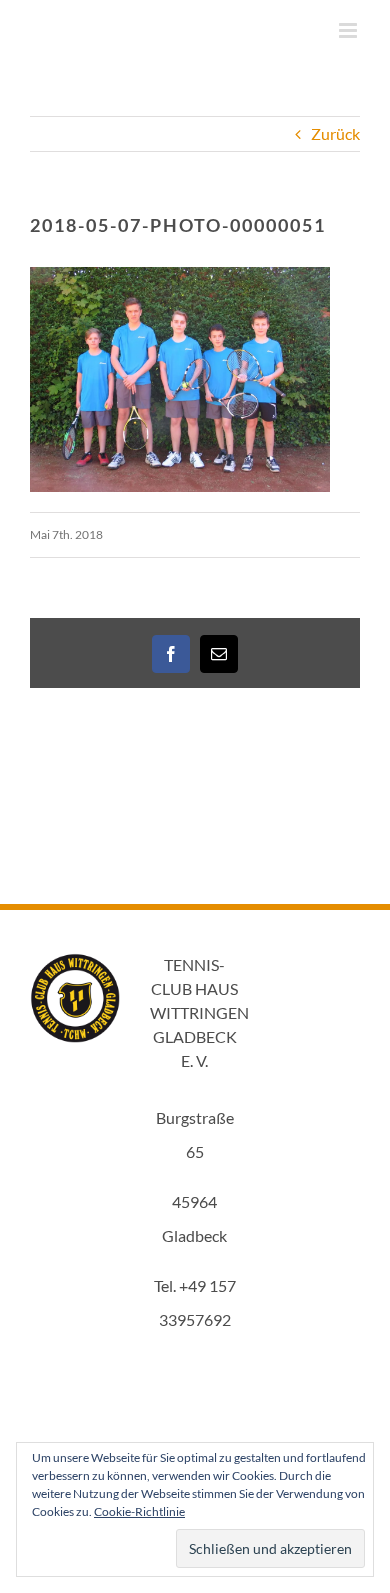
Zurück (335, 133)
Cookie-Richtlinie (139, 1511)
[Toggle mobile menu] (349, 30)
